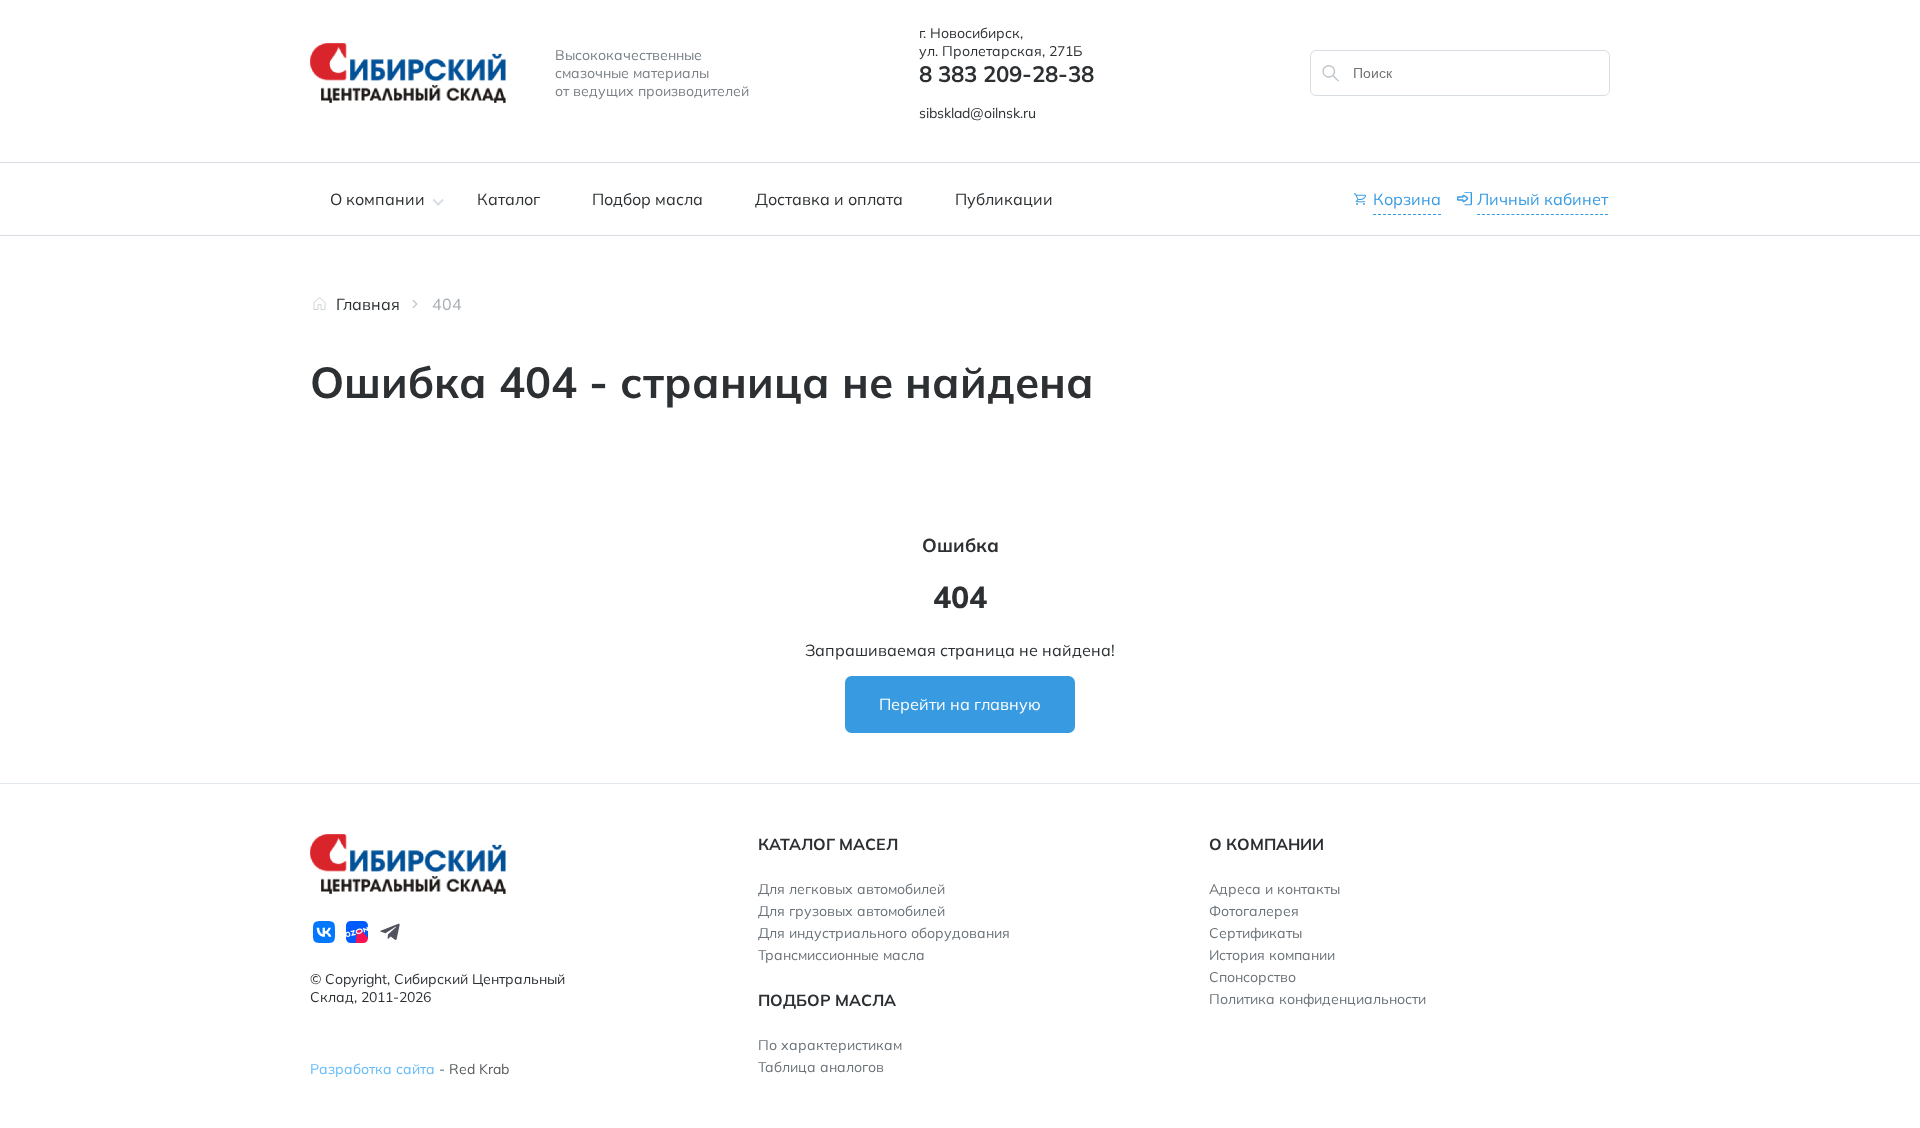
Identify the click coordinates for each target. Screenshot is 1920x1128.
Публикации (1004, 199)
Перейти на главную (960, 704)
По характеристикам (830, 1045)
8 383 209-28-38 (1006, 74)
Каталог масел (828, 844)
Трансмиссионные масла (841, 955)
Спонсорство (1252, 977)
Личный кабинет (1542, 199)
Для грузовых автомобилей (851, 911)
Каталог (508, 199)
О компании (377, 199)
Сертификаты (1255, 933)
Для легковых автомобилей (851, 889)
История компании (1272, 955)
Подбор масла (647, 199)
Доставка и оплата (829, 199)
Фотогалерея (1254, 911)
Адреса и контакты (1274, 889)
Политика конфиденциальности (1317, 999)
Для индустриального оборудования (884, 933)
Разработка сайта (372, 1069)
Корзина (1407, 199)
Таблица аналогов (821, 1067)
